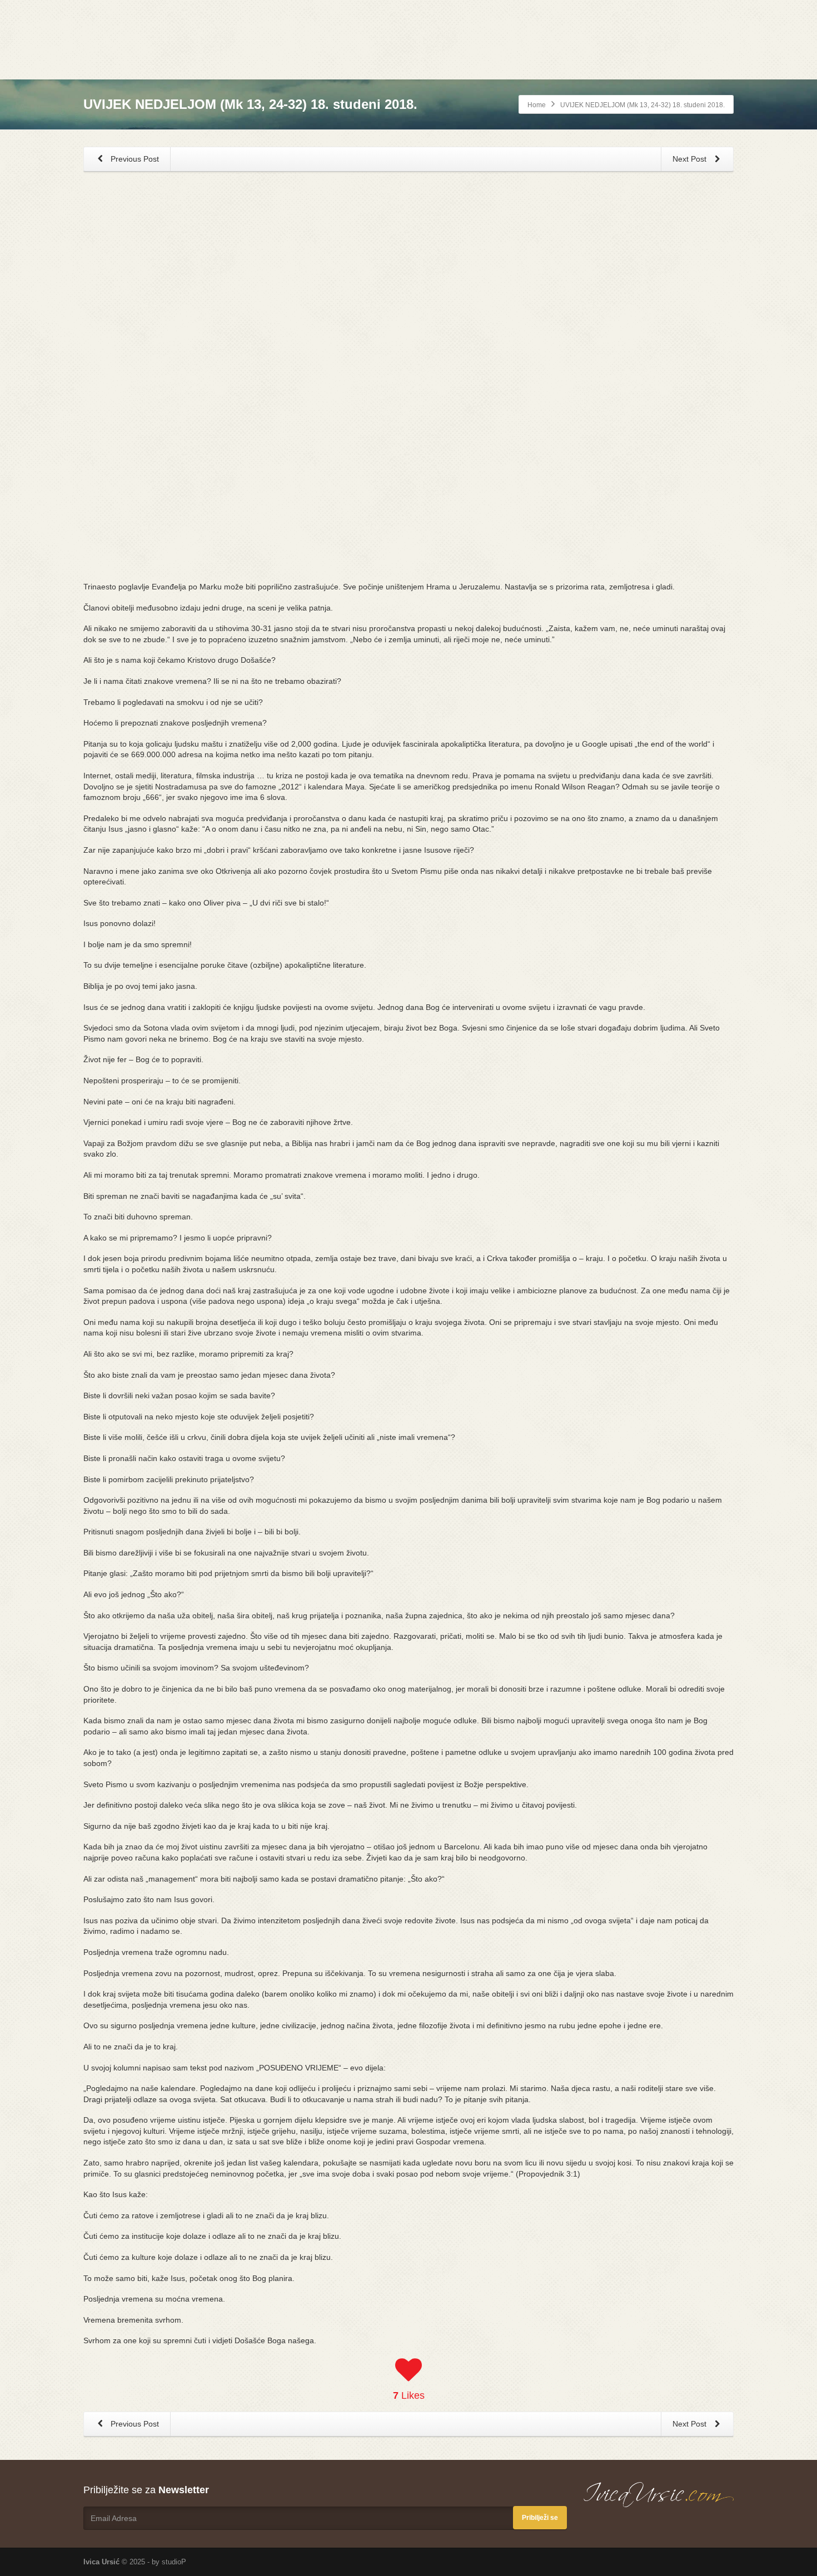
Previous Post (134, 159)
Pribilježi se (540, 2518)
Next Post (691, 159)
